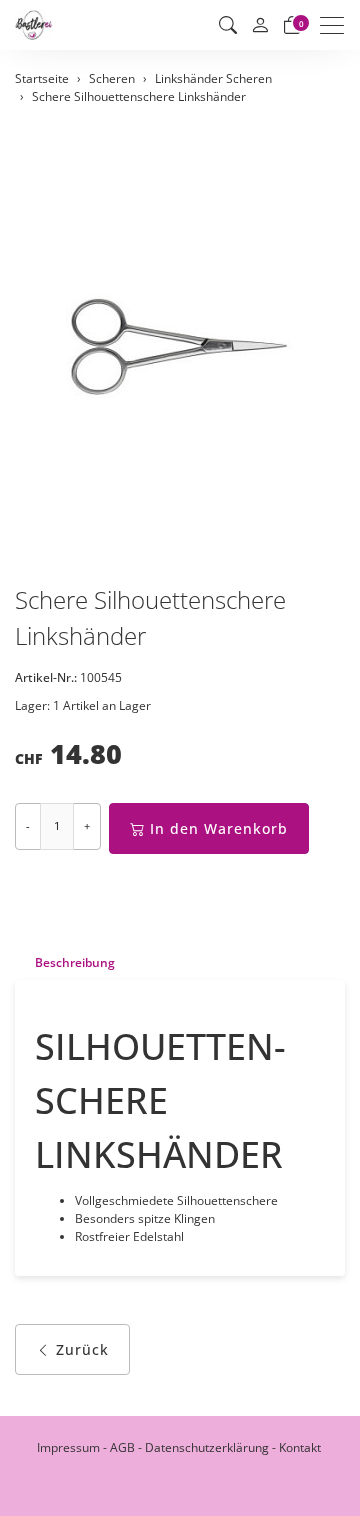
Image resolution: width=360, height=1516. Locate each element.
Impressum (68, 1447)
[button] (228, 25)
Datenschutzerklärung (207, 1447)
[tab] (65, 962)
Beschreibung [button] (75, 962)
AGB (122, 1447)
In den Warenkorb (219, 828)
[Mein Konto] (260, 25)
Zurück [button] (82, 1349)
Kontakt (300, 1447)
